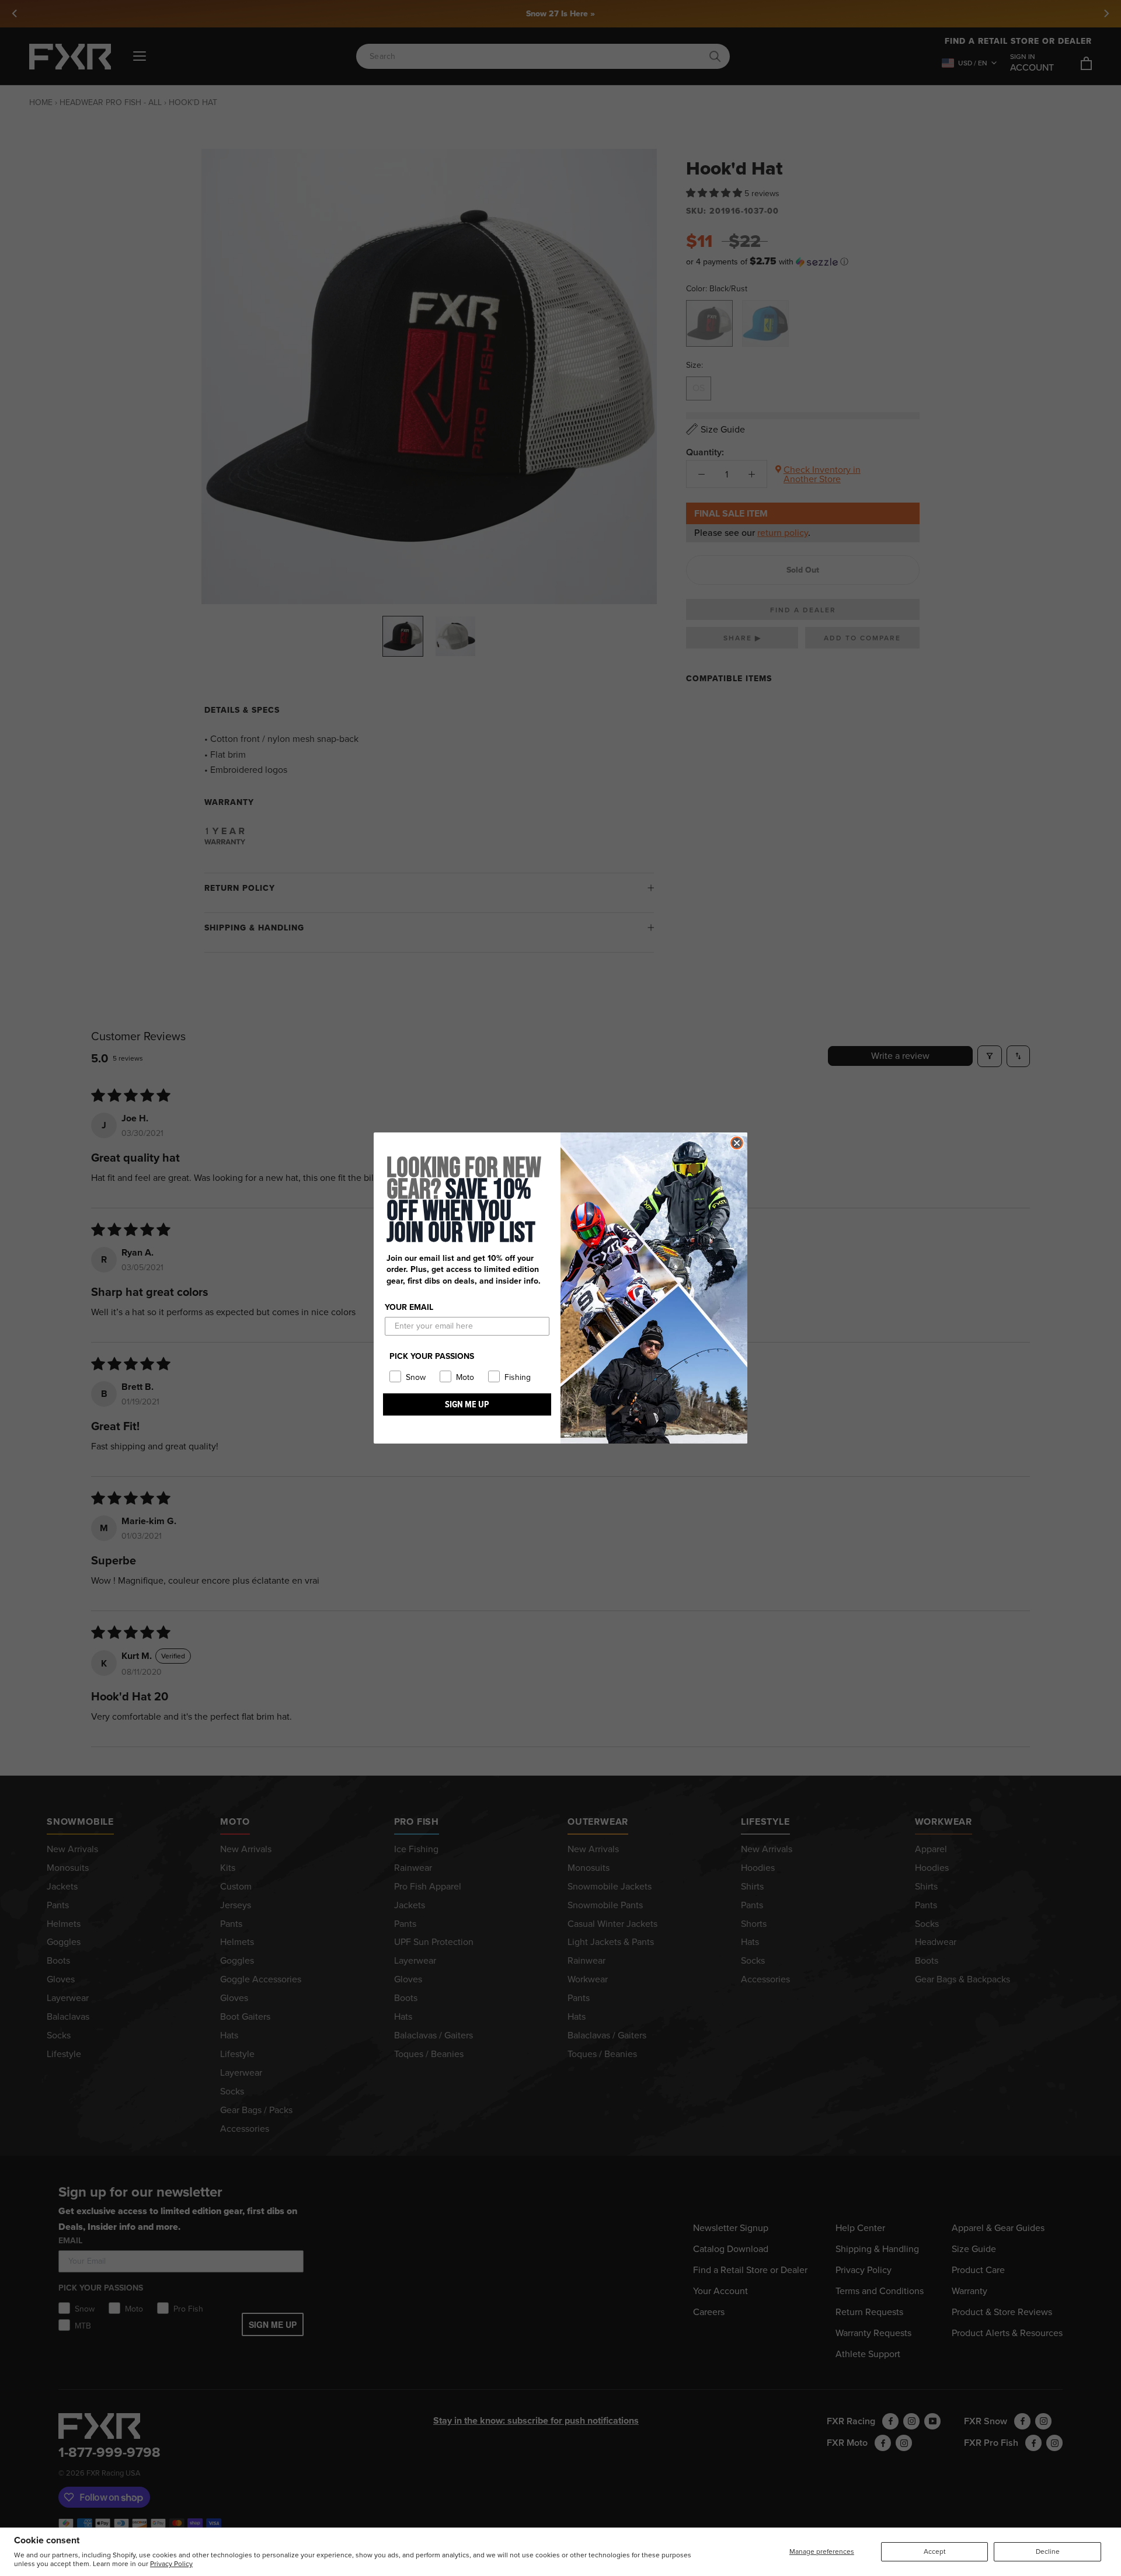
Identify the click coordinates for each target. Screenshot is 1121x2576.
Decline (1048, 2551)
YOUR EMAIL (409, 1307)
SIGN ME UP (467, 1404)
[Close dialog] (737, 1143)
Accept (935, 2551)
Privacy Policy (171, 2564)
